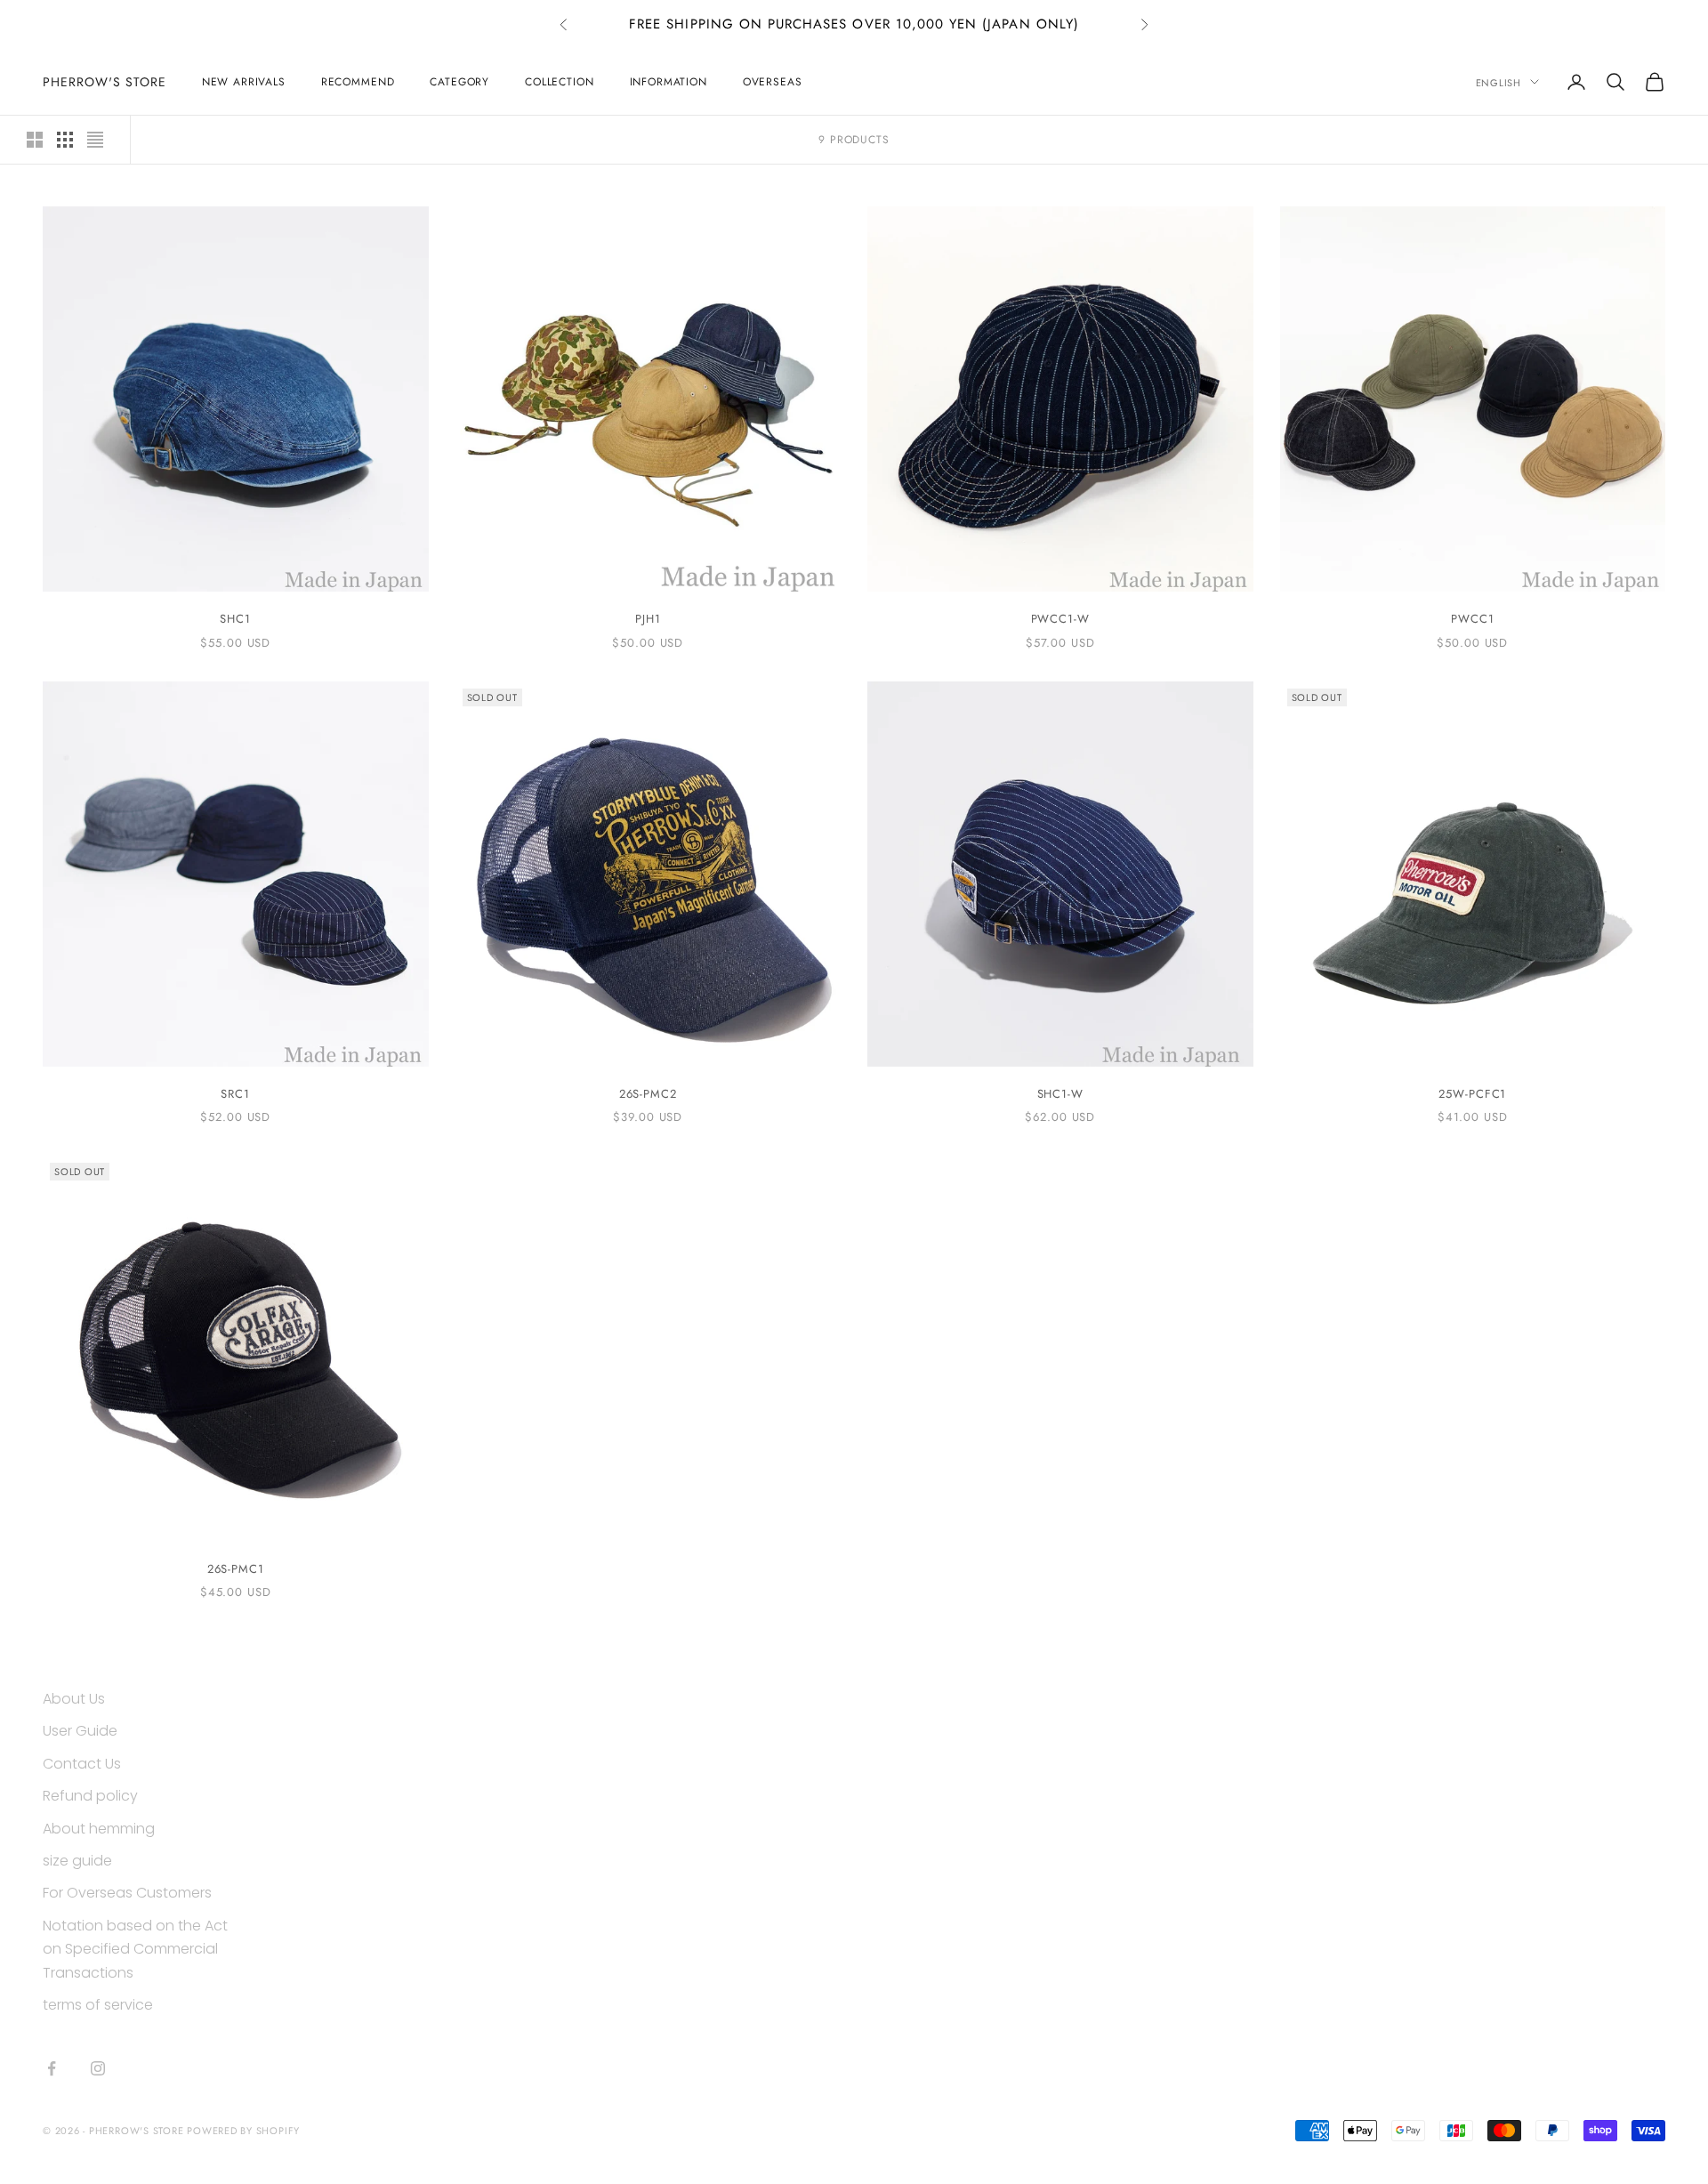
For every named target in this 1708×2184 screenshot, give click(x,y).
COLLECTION (559, 82)
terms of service (98, 2005)
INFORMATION (669, 82)
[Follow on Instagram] (98, 2068)
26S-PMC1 (236, 1569)
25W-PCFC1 (1472, 1094)
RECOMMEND (358, 82)
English (1499, 82)
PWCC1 (1473, 619)
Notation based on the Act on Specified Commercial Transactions (135, 1949)
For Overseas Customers (127, 1893)
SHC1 (235, 619)
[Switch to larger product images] (35, 140)
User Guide (80, 1731)
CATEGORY (459, 82)
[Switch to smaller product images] (65, 140)
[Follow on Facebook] (52, 2068)
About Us (74, 1699)
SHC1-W (1060, 1094)
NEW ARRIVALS (244, 82)
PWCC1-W (1060, 619)
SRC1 (235, 1094)
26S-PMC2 (648, 1094)
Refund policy (90, 1796)
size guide (77, 1861)
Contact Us (82, 1764)
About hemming (99, 1829)
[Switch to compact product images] (95, 140)
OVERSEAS (773, 82)
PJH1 (648, 619)
